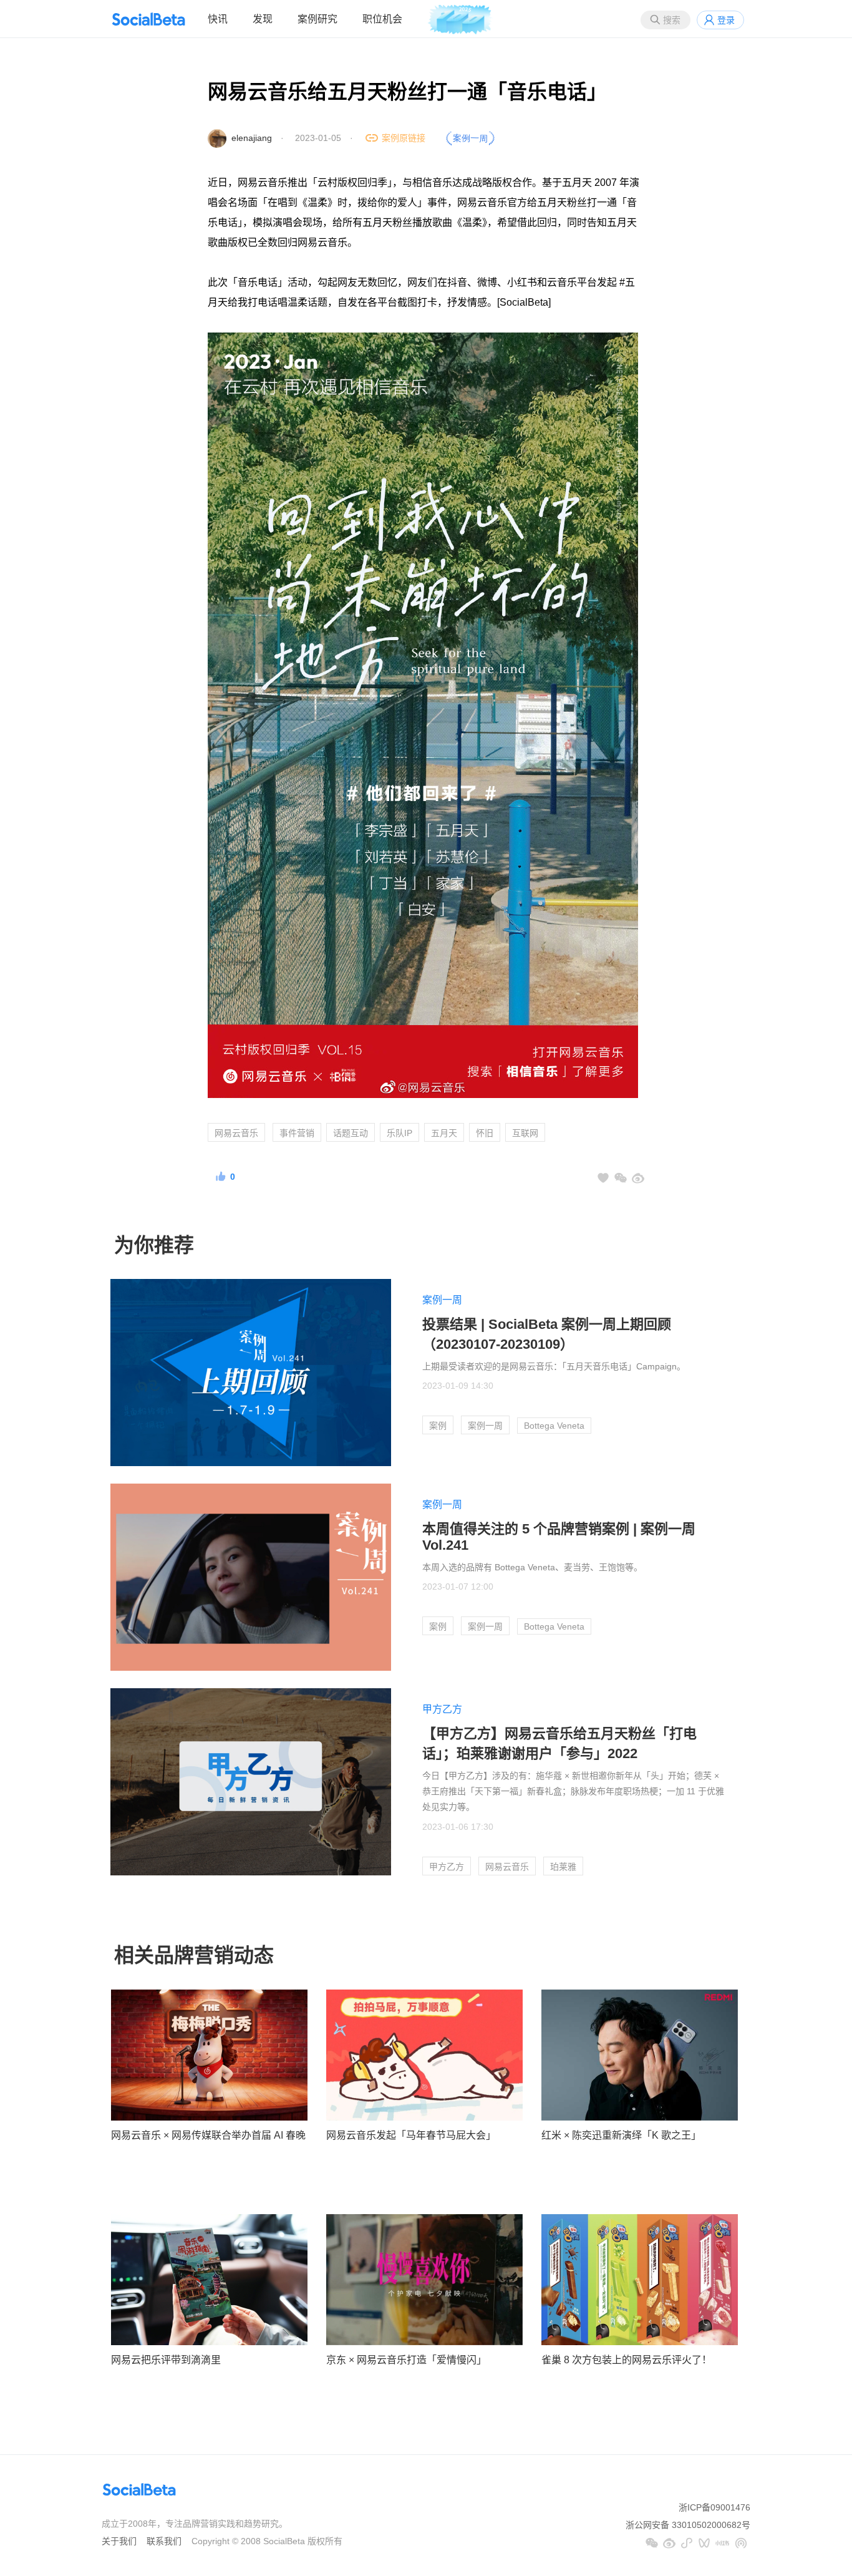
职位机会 (382, 19)
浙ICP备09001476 (714, 2507)
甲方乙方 (442, 1709)
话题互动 (351, 1133)
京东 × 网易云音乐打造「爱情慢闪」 (406, 2360)
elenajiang (252, 138)
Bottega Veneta (554, 1426)
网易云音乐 (236, 1133)
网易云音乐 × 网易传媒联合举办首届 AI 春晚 (208, 2135)
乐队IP (399, 1133)
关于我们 (119, 2541)
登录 (726, 20)
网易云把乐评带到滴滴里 (166, 2360)
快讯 (218, 19)
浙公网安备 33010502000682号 (688, 2525)
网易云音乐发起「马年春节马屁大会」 (411, 2135)
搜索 (672, 20)
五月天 (444, 1133)
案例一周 (442, 1300)
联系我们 (164, 2541)
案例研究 (317, 19)
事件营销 (297, 1133)
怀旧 (485, 1133)
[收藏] (603, 1178)
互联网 (525, 1133)
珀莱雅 (563, 1867)
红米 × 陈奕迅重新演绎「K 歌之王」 (621, 2135)
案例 (438, 1426)
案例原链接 (404, 138)
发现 (263, 19)
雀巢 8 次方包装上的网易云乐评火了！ (627, 2360)
